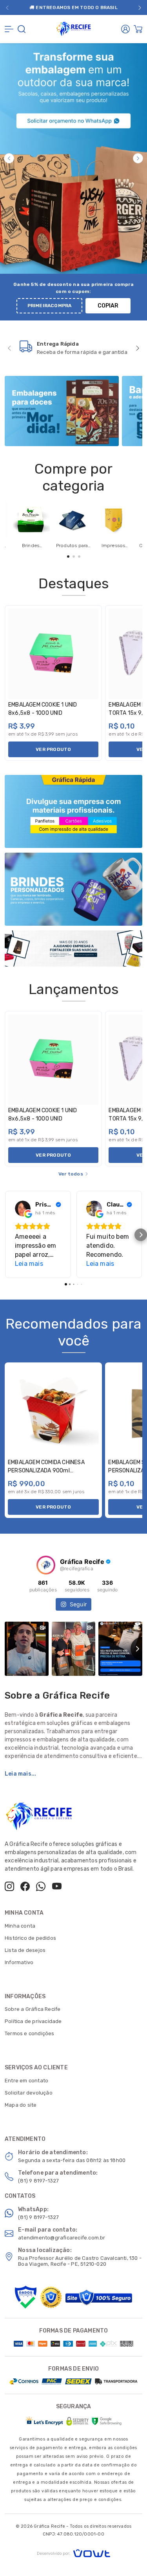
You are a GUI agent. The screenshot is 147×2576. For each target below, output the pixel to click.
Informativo (19, 1962)
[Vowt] (73, 2552)
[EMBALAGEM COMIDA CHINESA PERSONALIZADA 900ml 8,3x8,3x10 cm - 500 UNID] (53, 1411)
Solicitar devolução (29, 2093)
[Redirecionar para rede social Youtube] (57, 1886)
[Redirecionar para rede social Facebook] (25, 1886)
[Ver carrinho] (138, 29)
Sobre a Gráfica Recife (33, 2009)
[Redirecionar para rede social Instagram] (9, 1886)
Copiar (108, 306)
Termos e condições (30, 2033)
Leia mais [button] (29, 1264)
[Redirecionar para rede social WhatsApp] (41, 1886)
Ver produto (53, 749)
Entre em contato (26, 2081)
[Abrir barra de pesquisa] (22, 29)
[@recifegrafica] (46, 1565)
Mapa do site (21, 2105)
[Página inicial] (74, 28)
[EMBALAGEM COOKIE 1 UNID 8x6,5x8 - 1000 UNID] (53, 654)
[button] (7, 8)
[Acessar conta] (125, 29)
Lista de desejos (25, 1950)
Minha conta (20, 1926)
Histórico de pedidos (30, 1938)
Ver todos (71, 1174)
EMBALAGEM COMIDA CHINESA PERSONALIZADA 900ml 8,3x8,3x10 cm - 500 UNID (46, 1471)
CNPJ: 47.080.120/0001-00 (73, 2534)
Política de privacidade (33, 2021)
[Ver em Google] (23, 1208)
